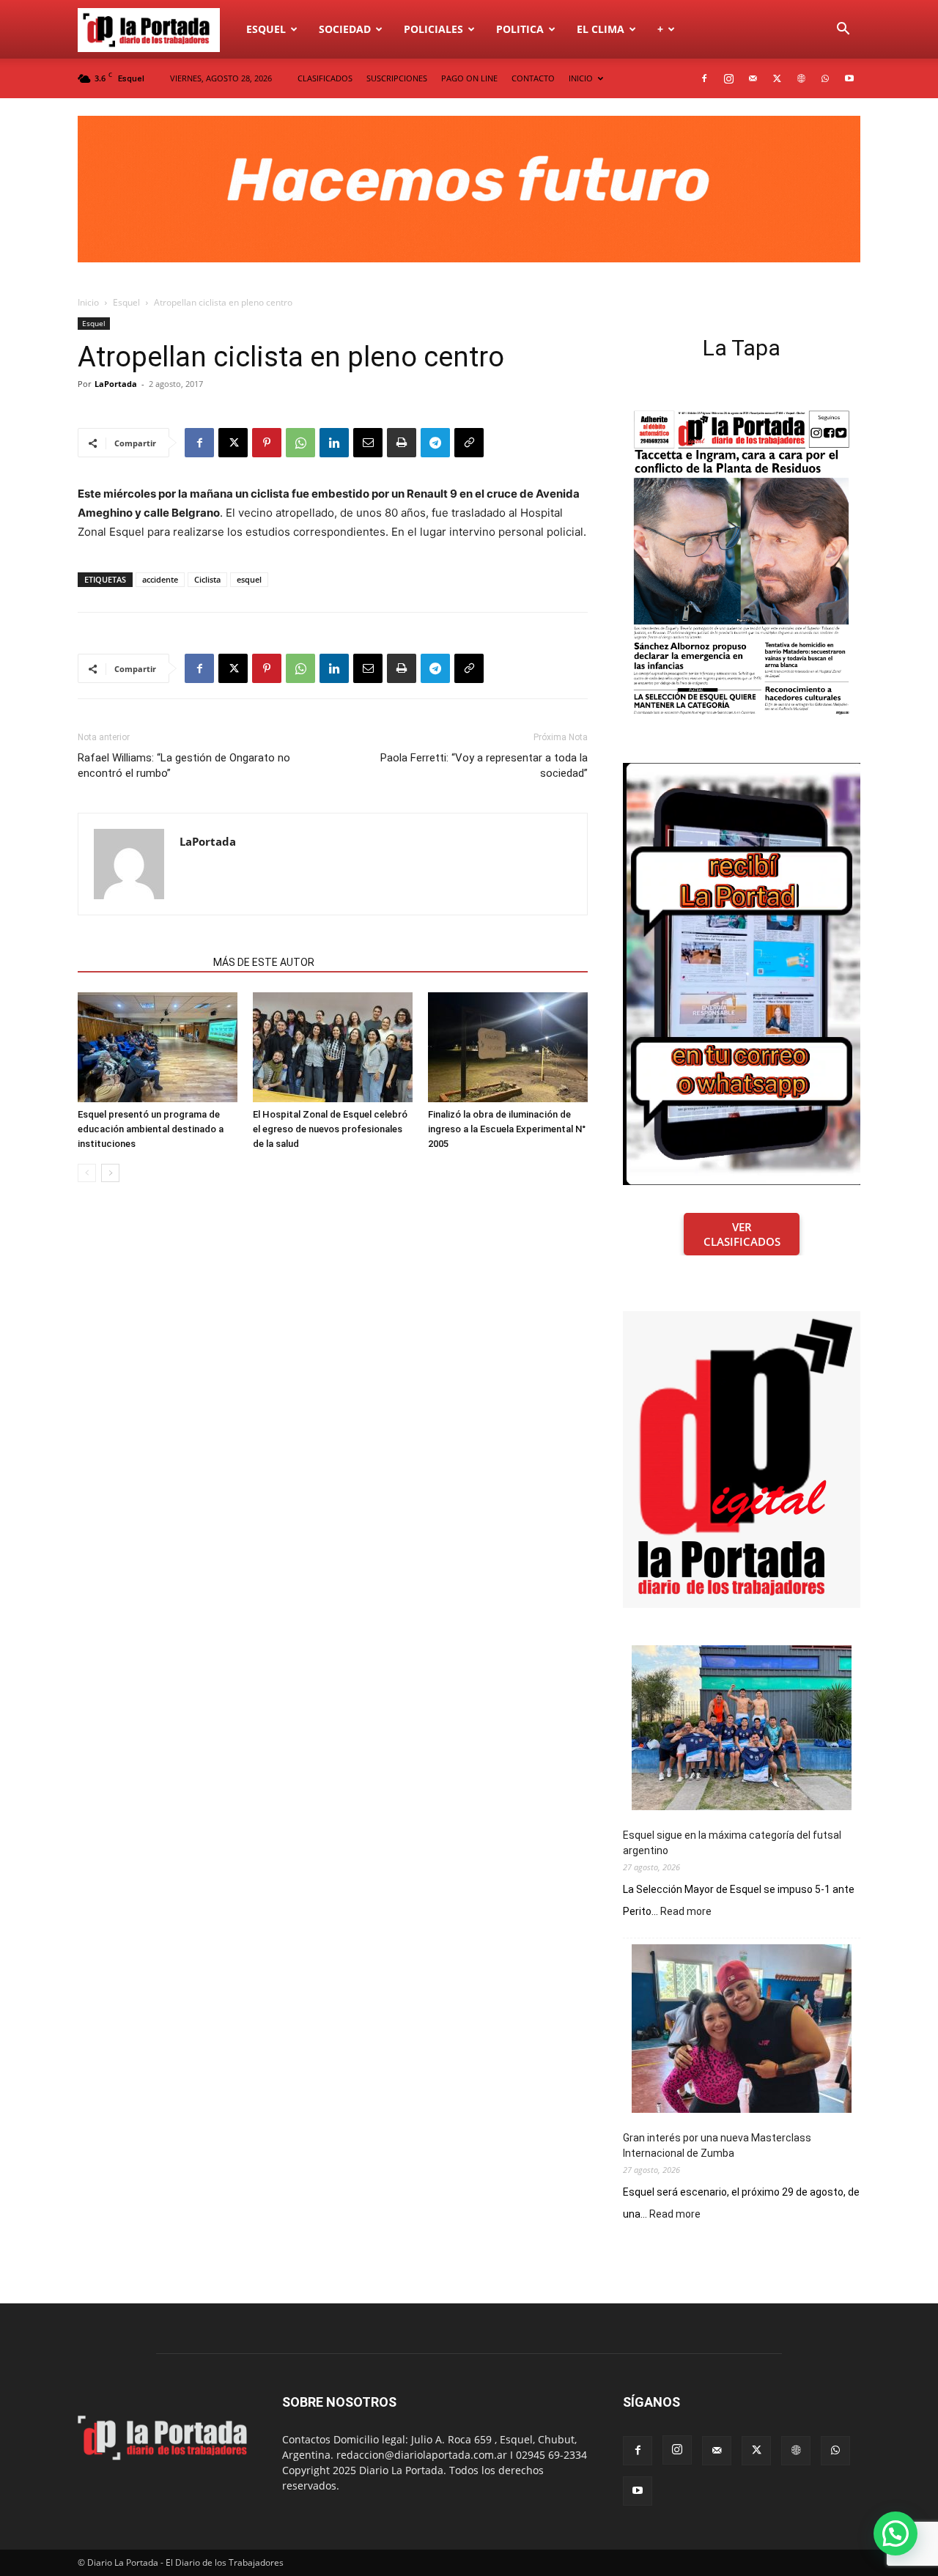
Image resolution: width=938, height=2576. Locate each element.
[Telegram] (435, 443)
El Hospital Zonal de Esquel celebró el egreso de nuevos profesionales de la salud (330, 1129)
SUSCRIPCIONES (397, 78)
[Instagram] (728, 78)
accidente (160, 579)
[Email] (368, 443)
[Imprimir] (402, 443)
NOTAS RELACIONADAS (141, 962)
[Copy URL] (469, 443)
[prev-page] (87, 1173)
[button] (843, 30)
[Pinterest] (267, 443)
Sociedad (345, 29)
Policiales (433, 29)
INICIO (581, 78)
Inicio (88, 302)
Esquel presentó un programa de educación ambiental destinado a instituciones (151, 1129)
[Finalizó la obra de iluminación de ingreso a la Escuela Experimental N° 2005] (508, 1047)
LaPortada (116, 384)
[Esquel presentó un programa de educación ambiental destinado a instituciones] (158, 1047)
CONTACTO (533, 78)
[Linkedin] (334, 443)
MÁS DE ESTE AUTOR (264, 962)
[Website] (801, 78)
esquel (249, 579)
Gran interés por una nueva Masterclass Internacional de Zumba (717, 2145)
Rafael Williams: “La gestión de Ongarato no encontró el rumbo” (184, 765)
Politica (520, 29)
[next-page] (110, 1173)
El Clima (601, 29)
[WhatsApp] (825, 78)
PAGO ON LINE (469, 78)
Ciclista (207, 579)
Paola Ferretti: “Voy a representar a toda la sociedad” (484, 765)
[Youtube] (849, 78)
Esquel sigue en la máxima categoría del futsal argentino (732, 1843)
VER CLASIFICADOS (742, 1234)
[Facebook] (704, 78)
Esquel (266, 29)
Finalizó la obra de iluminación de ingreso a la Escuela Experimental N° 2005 (507, 1129)
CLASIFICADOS (325, 78)
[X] (777, 78)
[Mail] (753, 78)
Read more (686, 1912)
